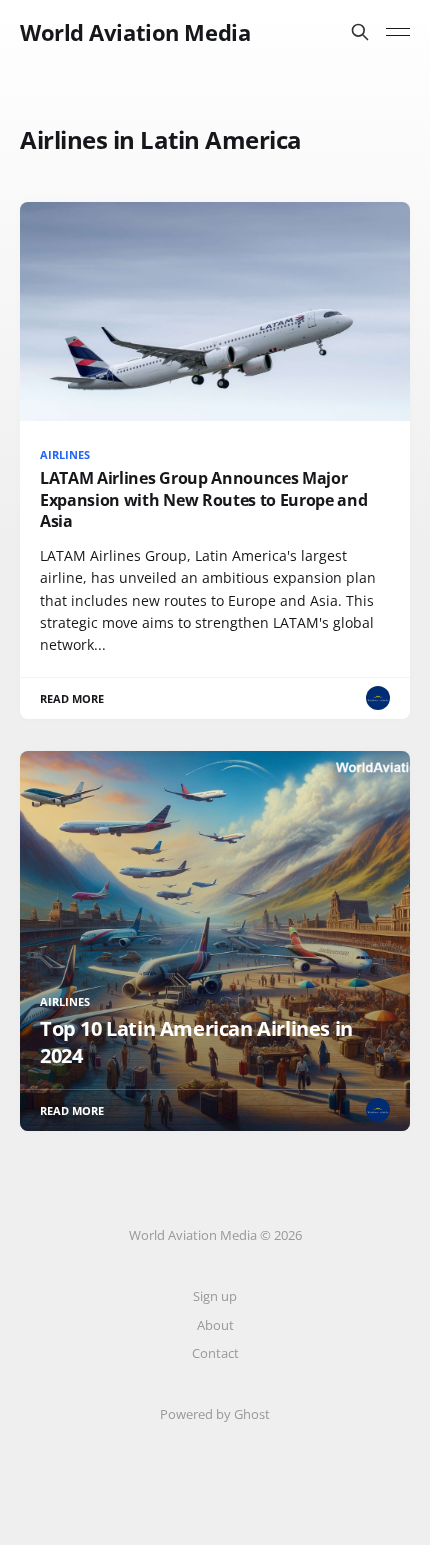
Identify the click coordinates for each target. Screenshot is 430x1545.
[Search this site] (360, 32)
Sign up (215, 1296)
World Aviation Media (135, 32)
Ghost (252, 1414)
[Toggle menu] (398, 32)
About (215, 1325)
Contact (215, 1353)
